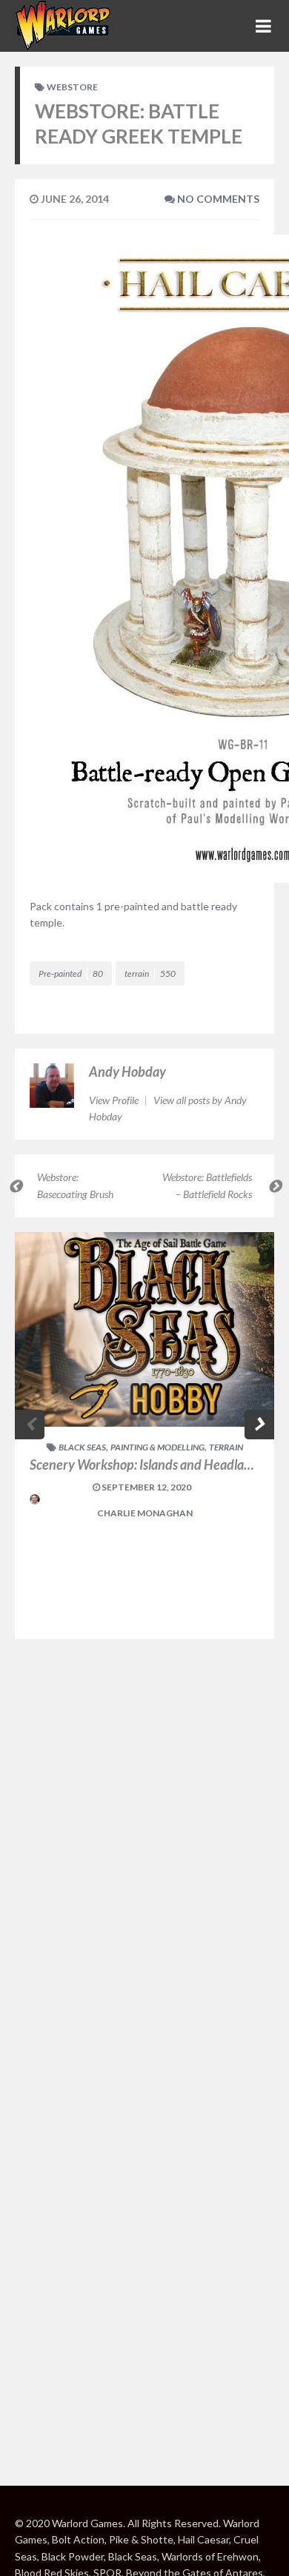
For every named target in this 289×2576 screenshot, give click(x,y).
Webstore (72, 87)
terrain (150, 973)
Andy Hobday (127, 1072)
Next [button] (259, 1425)
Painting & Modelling (157, 1447)
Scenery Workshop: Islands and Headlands (147, 1464)
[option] (144, 1436)
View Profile (115, 1100)
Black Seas (82, 1447)
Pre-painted (71, 973)
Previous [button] (30, 1425)
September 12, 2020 (146, 1487)
